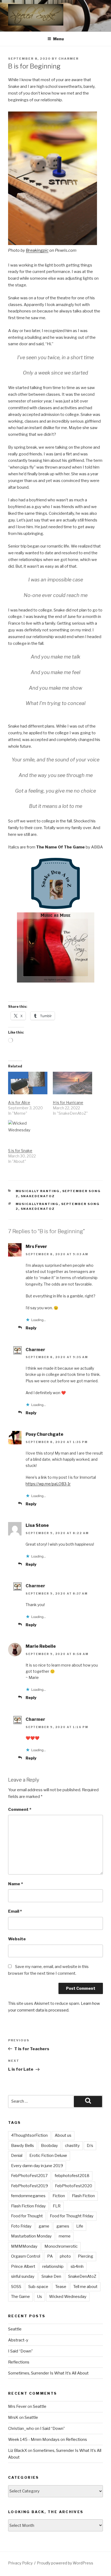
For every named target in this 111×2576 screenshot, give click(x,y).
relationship (53, 2266)
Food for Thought (27, 2216)
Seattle (15, 2329)
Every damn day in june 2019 (37, 2166)
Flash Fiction (83, 2196)
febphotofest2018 (72, 2176)
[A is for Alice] (28, 1083)
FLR (57, 2206)
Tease (61, 2287)
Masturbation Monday (31, 2236)
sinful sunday (23, 2276)
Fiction (59, 2196)
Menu (58, 39)
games (63, 2226)
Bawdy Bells (22, 2146)
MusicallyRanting (37, 1204)
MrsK (13, 2417)
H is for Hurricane (68, 1102)
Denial (17, 2156)
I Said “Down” (20, 2351)
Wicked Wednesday (68, 2297)
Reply (31, 1328)
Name (15, 1884)
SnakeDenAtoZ (38, 1196)
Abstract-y (18, 2340)
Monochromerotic (61, 2246)
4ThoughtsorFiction (29, 2135)
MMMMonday (24, 2246)
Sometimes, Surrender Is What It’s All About (48, 2373)
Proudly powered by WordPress (65, 2563)
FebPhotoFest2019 (30, 2186)
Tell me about (85, 2287)
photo (65, 2256)
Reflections (19, 2362)
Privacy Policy (20, 2563)
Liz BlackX (18, 2451)
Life (80, 2226)
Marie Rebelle (41, 1646)
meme (65, 2236)
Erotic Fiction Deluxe (48, 2156)
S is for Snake (20, 1151)
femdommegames (28, 2196)
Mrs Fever (36, 1246)
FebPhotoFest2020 (74, 2186)
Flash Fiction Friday (28, 2206)
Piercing (86, 2256)
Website (17, 1939)
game (44, 2226)
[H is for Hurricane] (72, 1083)
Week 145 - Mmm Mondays (34, 2440)
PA (50, 2256)
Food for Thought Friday (72, 2216)
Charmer (69, 59)
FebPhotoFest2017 (29, 2176)
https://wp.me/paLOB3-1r (48, 1484)
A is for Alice (19, 1102)
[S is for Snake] (28, 1131)
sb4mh (77, 2266)
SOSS (16, 2287)
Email (15, 1911)
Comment (20, 1809)
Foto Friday (21, 2226)
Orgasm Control (26, 2256)
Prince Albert (23, 2266)
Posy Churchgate (44, 1434)
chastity (72, 2146)
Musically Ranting (38, 1191)
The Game (20, 2297)
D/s (90, 2146)
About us (63, 2135)
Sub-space (38, 2287)
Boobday (49, 2146)
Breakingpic (37, 250)
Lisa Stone (37, 1525)
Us (39, 2297)
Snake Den (51, 2276)
